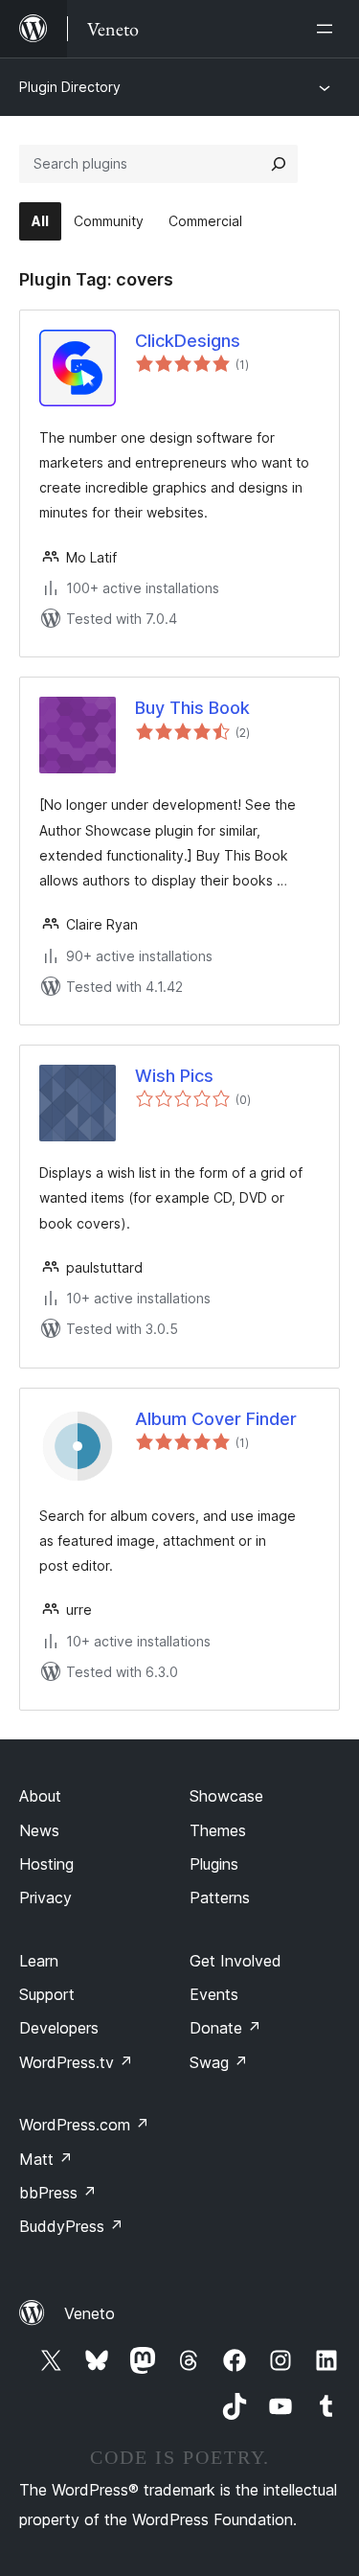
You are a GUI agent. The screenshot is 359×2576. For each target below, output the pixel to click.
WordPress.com (84, 2125)
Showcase (226, 1796)
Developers (59, 2028)
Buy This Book (192, 708)
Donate (225, 2028)
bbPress (58, 2193)
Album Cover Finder (216, 1419)
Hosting (46, 1864)
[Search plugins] (279, 164)
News (39, 1830)
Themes (218, 1830)
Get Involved (236, 1961)
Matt (46, 2159)
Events (214, 1994)
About (40, 1796)
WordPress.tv (76, 2062)
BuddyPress (71, 2226)
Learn (39, 1961)
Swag (219, 2062)
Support (47, 1994)
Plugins (214, 1864)
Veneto (90, 2313)
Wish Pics (174, 1076)
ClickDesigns (188, 341)
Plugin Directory (70, 87)
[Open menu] (328, 29)
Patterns (220, 1897)
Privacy (45, 1897)
